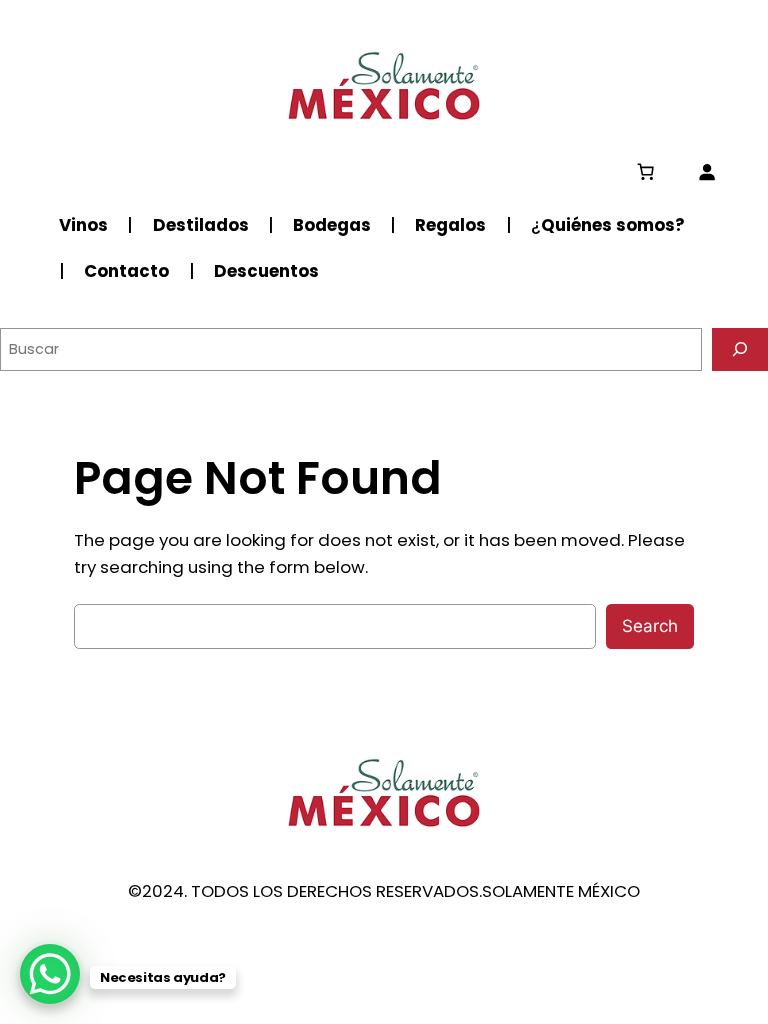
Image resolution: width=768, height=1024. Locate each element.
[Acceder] (707, 171)
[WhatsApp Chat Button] (50, 974)
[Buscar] (740, 349)
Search (650, 626)
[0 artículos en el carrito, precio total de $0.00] (646, 171)
